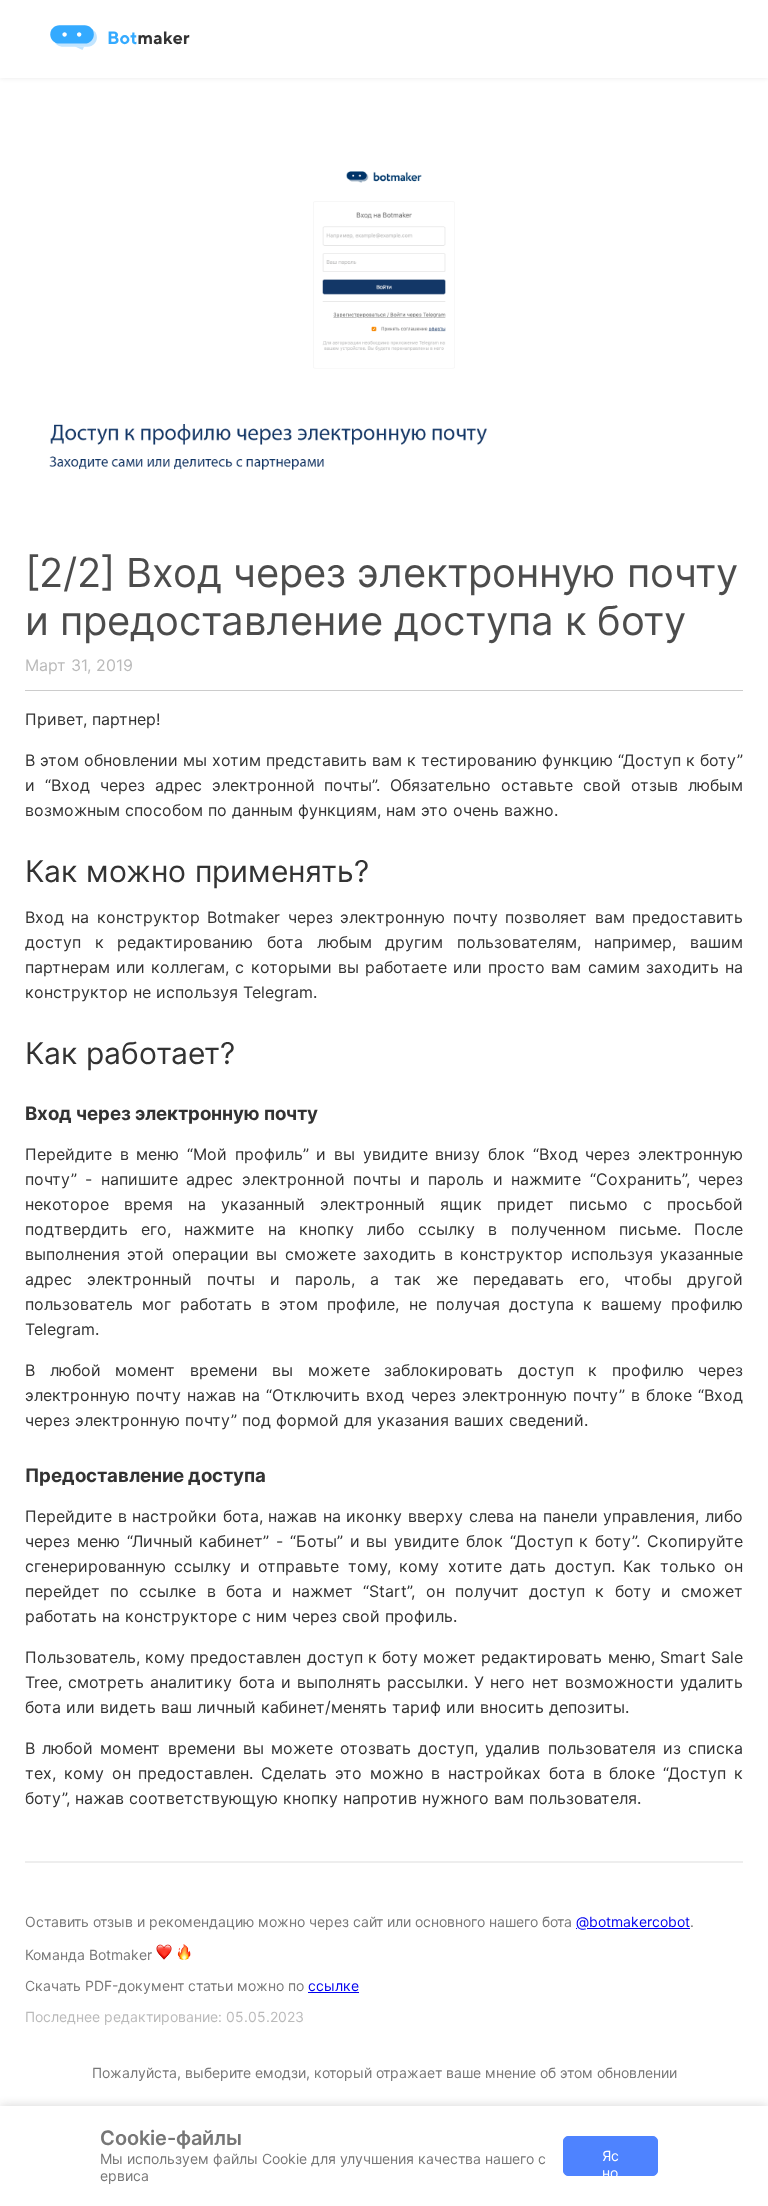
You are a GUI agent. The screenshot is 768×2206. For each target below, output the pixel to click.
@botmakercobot (633, 1921)
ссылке (333, 1985)
